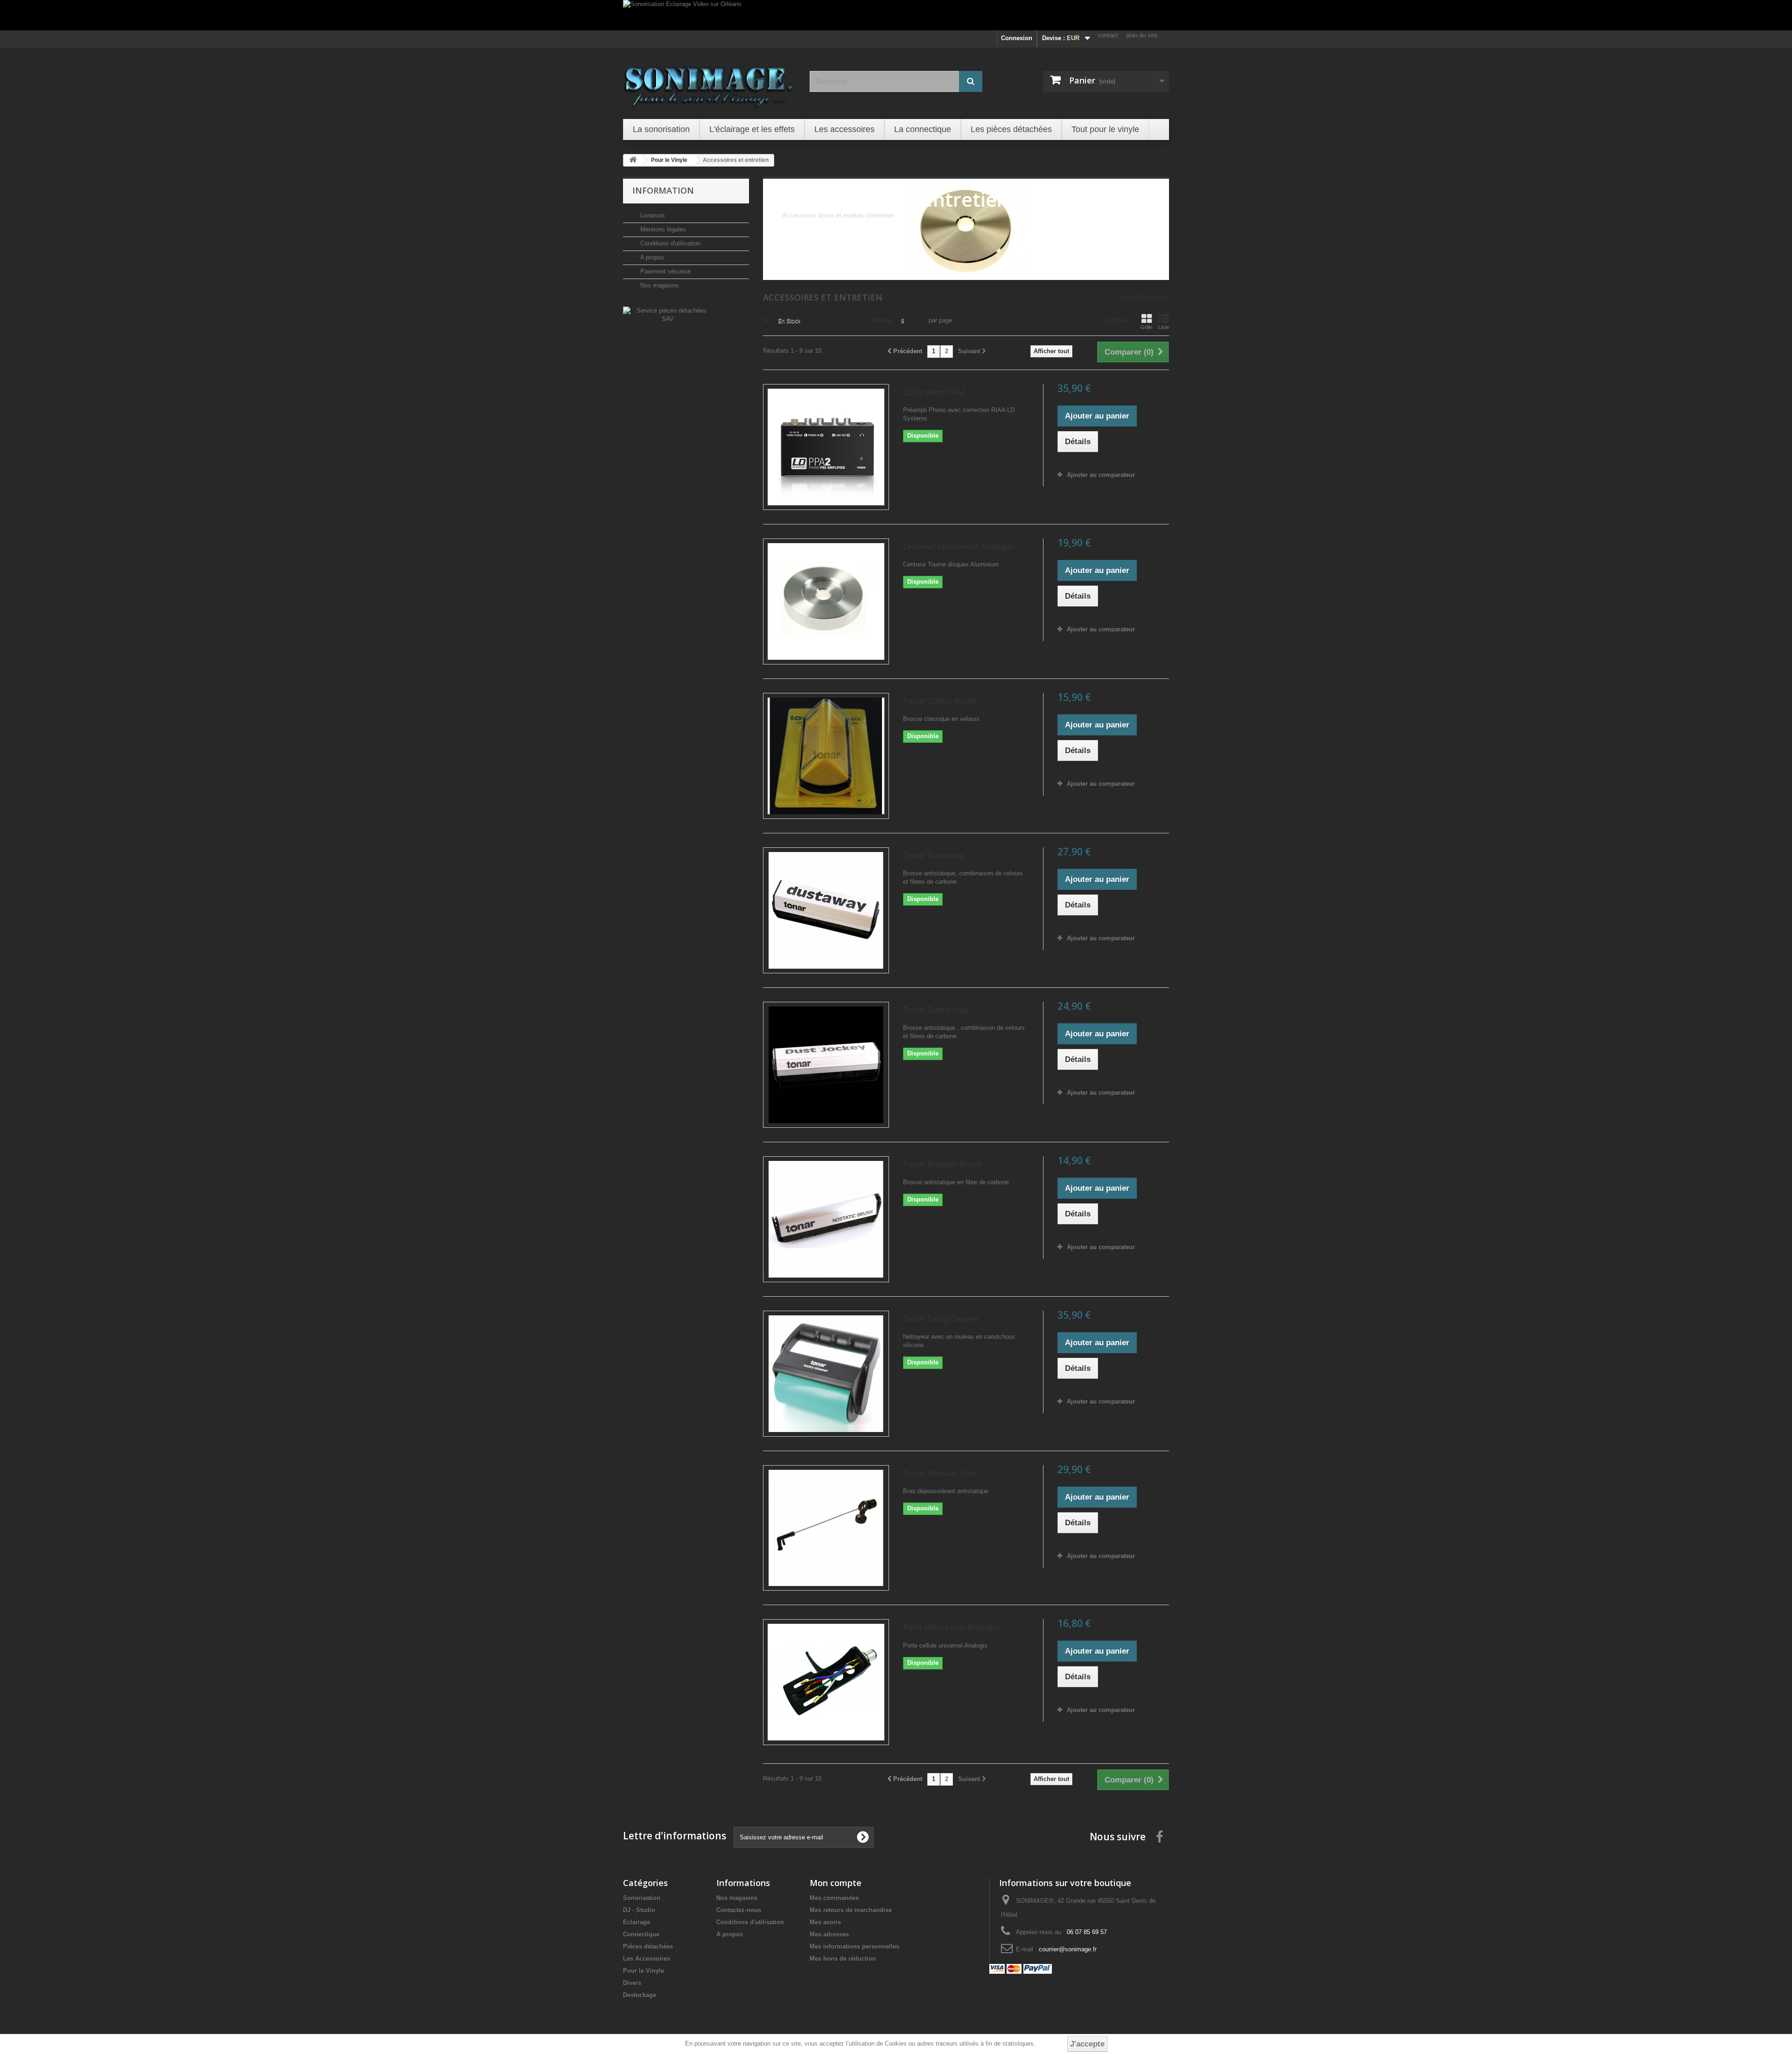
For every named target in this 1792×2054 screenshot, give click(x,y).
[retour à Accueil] (633, 160)
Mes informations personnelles (854, 1946)
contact (1108, 35)
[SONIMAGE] (709, 82)
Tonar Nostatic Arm (939, 1473)
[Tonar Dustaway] (826, 910)
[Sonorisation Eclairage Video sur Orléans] (896, 15)
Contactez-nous (739, 1910)
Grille (1146, 327)
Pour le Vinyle (644, 1971)
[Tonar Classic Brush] (826, 756)
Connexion (1017, 38)
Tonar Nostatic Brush (942, 1164)
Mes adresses (829, 1934)
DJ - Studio (639, 1910)
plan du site (1142, 35)
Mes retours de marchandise (851, 1910)
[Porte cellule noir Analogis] (826, 1682)
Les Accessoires (647, 1959)
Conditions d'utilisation (669, 243)
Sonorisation (642, 1898)
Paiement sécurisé (665, 271)
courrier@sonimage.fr (1068, 1949)
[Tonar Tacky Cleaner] (826, 1374)
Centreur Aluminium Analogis (958, 546)
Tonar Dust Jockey (936, 1010)
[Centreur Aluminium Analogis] (826, 601)
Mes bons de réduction (843, 1959)
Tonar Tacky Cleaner (941, 1318)
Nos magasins (659, 285)
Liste (1164, 327)
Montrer (882, 320)
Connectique (641, 1934)
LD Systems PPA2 (934, 392)
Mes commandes (834, 1898)
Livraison (651, 215)
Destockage (640, 1995)
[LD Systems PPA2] (826, 447)
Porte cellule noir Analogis (951, 1627)
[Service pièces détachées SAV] (668, 314)
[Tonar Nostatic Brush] (826, 1219)
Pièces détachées (648, 1946)
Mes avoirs (825, 1922)
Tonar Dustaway (934, 855)
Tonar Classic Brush (940, 701)
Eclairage (637, 1922)
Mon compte (836, 1883)
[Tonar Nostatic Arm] (826, 1528)
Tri (767, 320)
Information (663, 190)
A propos (651, 257)
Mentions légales (662, 229)
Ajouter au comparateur (1101, 475)
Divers (632, 1983)
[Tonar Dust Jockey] (826, 1065)
